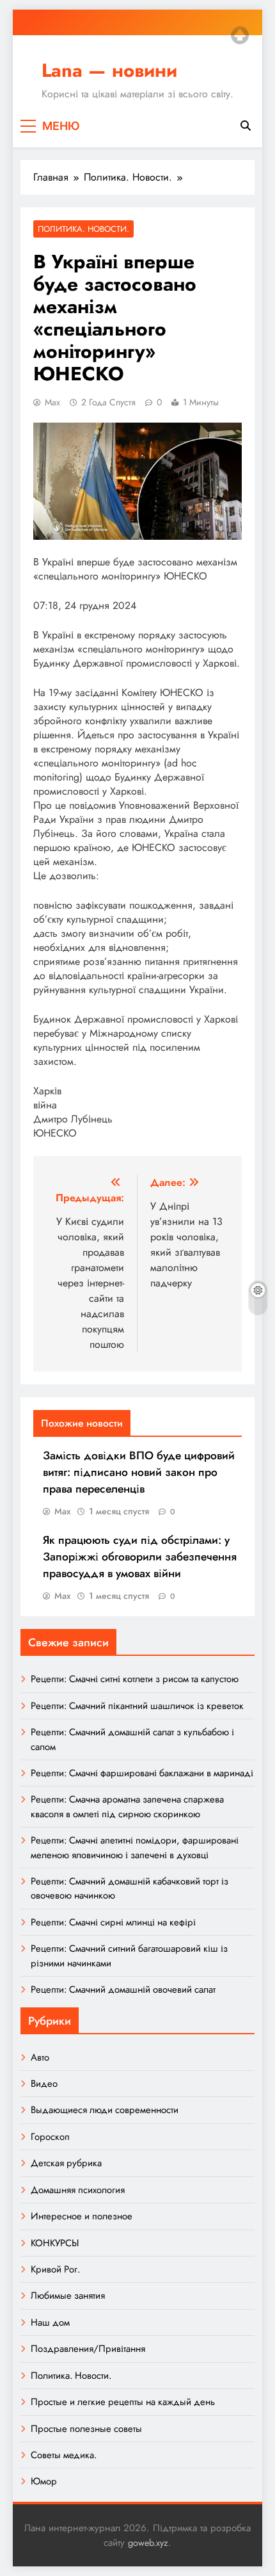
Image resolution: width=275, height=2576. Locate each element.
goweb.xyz (148, 2543)
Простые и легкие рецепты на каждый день (123, 2402)
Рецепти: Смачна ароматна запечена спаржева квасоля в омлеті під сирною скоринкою (127, 1806)
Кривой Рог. (55, 2269)
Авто (40, 2057)
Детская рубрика (66, 2163)
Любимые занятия (68, 2296)
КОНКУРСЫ (55, 2243)
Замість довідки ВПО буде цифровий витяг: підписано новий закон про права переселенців (139, 1472)
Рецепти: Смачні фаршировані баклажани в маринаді (142, 1773)
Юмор (44, 2481)
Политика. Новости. (83, 229)
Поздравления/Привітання (88, 2349)
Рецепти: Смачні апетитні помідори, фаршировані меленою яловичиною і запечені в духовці (135, 1847)
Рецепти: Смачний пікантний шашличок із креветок (137, 1706)
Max (52, 402)
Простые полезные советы (86, 2429)
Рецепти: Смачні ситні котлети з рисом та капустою (135, 1679)
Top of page (240, 35)
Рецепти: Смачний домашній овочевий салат (123, 1989)
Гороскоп (50, 2137)
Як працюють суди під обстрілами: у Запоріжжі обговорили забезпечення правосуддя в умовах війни (140, 1557)
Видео (44, 2084)
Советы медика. (64, 2455)
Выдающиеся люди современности (105, 2110)
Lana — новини (109, 70)
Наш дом (50, 2322)
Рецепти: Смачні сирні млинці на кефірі (113, 1922)
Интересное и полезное (82, 2216)
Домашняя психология (78, 2190)
